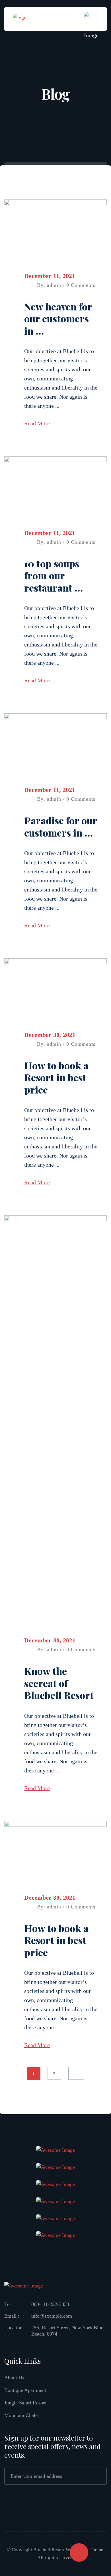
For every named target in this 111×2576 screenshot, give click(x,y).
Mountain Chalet (22, 2415)
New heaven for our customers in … (58, 319)
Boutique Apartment (25, 2390)
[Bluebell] (20, 18)
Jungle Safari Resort (25, 2403)
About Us (14, 2378)
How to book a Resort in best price (56, 1077)
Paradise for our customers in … (61, 826)
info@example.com (52, 2316)
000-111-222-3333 (50, 2304)
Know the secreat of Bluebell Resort (59, 1683)
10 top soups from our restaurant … (54, 575)
